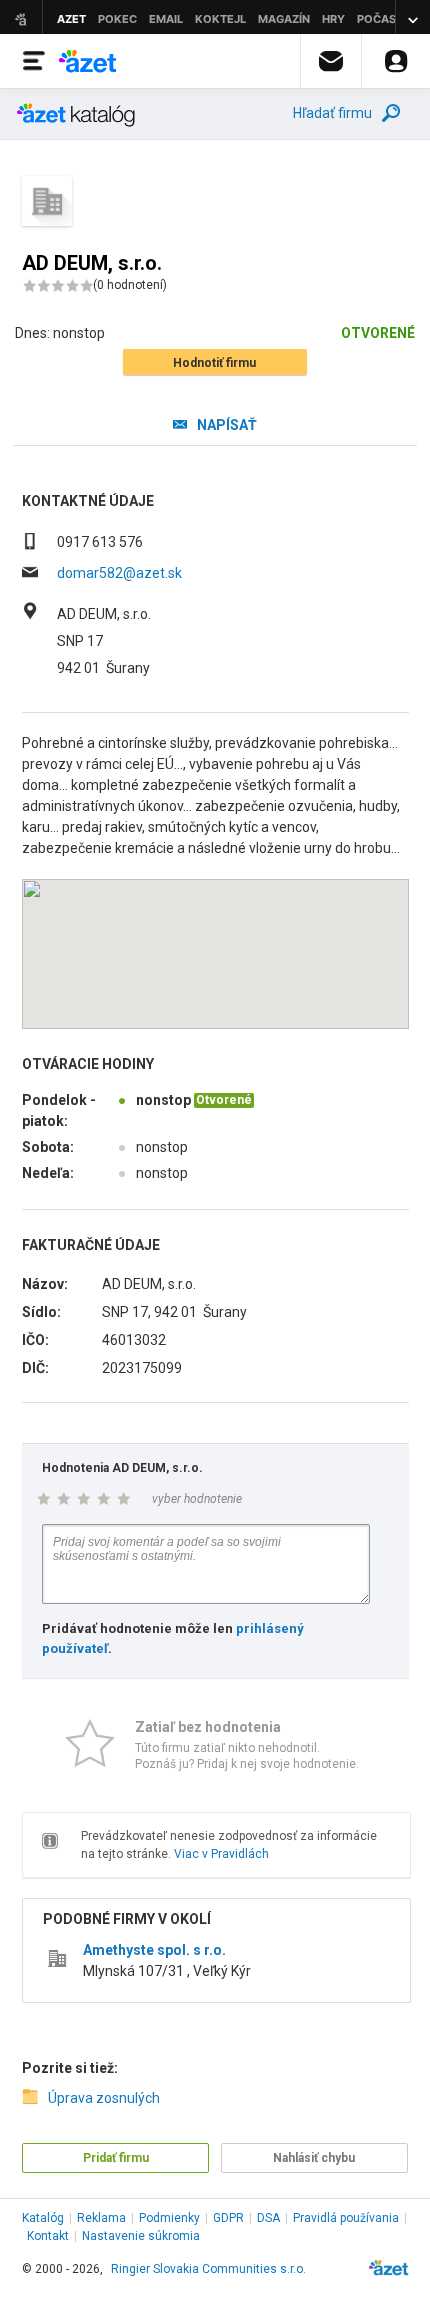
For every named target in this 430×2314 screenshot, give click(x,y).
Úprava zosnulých (104, 2098)
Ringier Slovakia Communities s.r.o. (208, 2269)
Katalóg (43, 2218)
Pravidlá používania (346, 2218)
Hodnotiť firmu (214, 363)
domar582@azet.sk (119, 573)
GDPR (228, 2218)
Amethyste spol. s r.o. (154, 1950)
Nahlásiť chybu (314, 2158)
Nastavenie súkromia (141, 2236)
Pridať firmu (116, 2158)
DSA (268, 2218)
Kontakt (48, 2236)
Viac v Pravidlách (221, 1854)
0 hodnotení (130, 285)
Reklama (101, 2218)
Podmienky (169, 2218)
